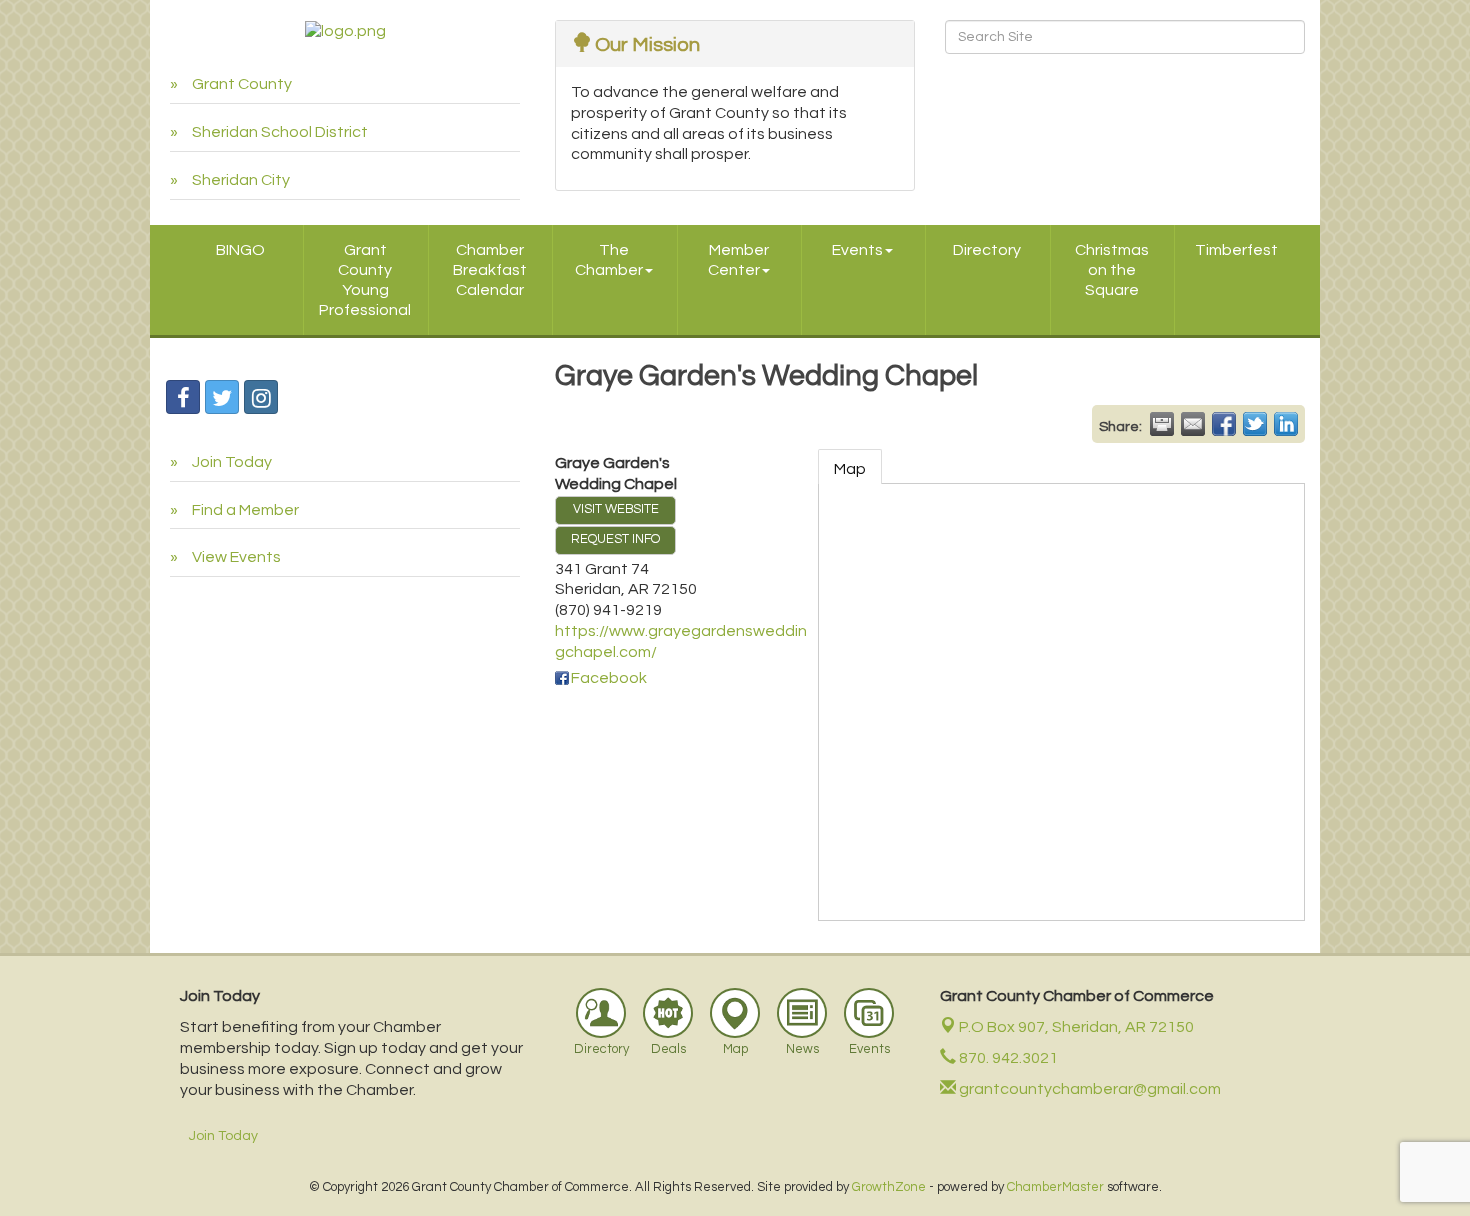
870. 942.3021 (1007, 1058)
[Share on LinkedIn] (1286, 424)
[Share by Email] (1193, 424)
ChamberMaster (1055, 1187)
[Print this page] (1162, 424)
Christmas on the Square (1112, 270)
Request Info (615, 539)
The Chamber (609, 260)
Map (850, 469)
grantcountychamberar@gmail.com (1088, 1089)
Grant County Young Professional (365, 280)
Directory (987, 250)
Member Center (738, 260)
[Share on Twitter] (1255, 424)
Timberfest (1236, 250)
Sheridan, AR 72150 (1076, 1027)
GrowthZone (889, 1187)
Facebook (609, 678)
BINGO (240, 250)
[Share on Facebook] (1224, 424)
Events (857, 250)
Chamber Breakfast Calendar (490, 270)
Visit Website (616, 509)
